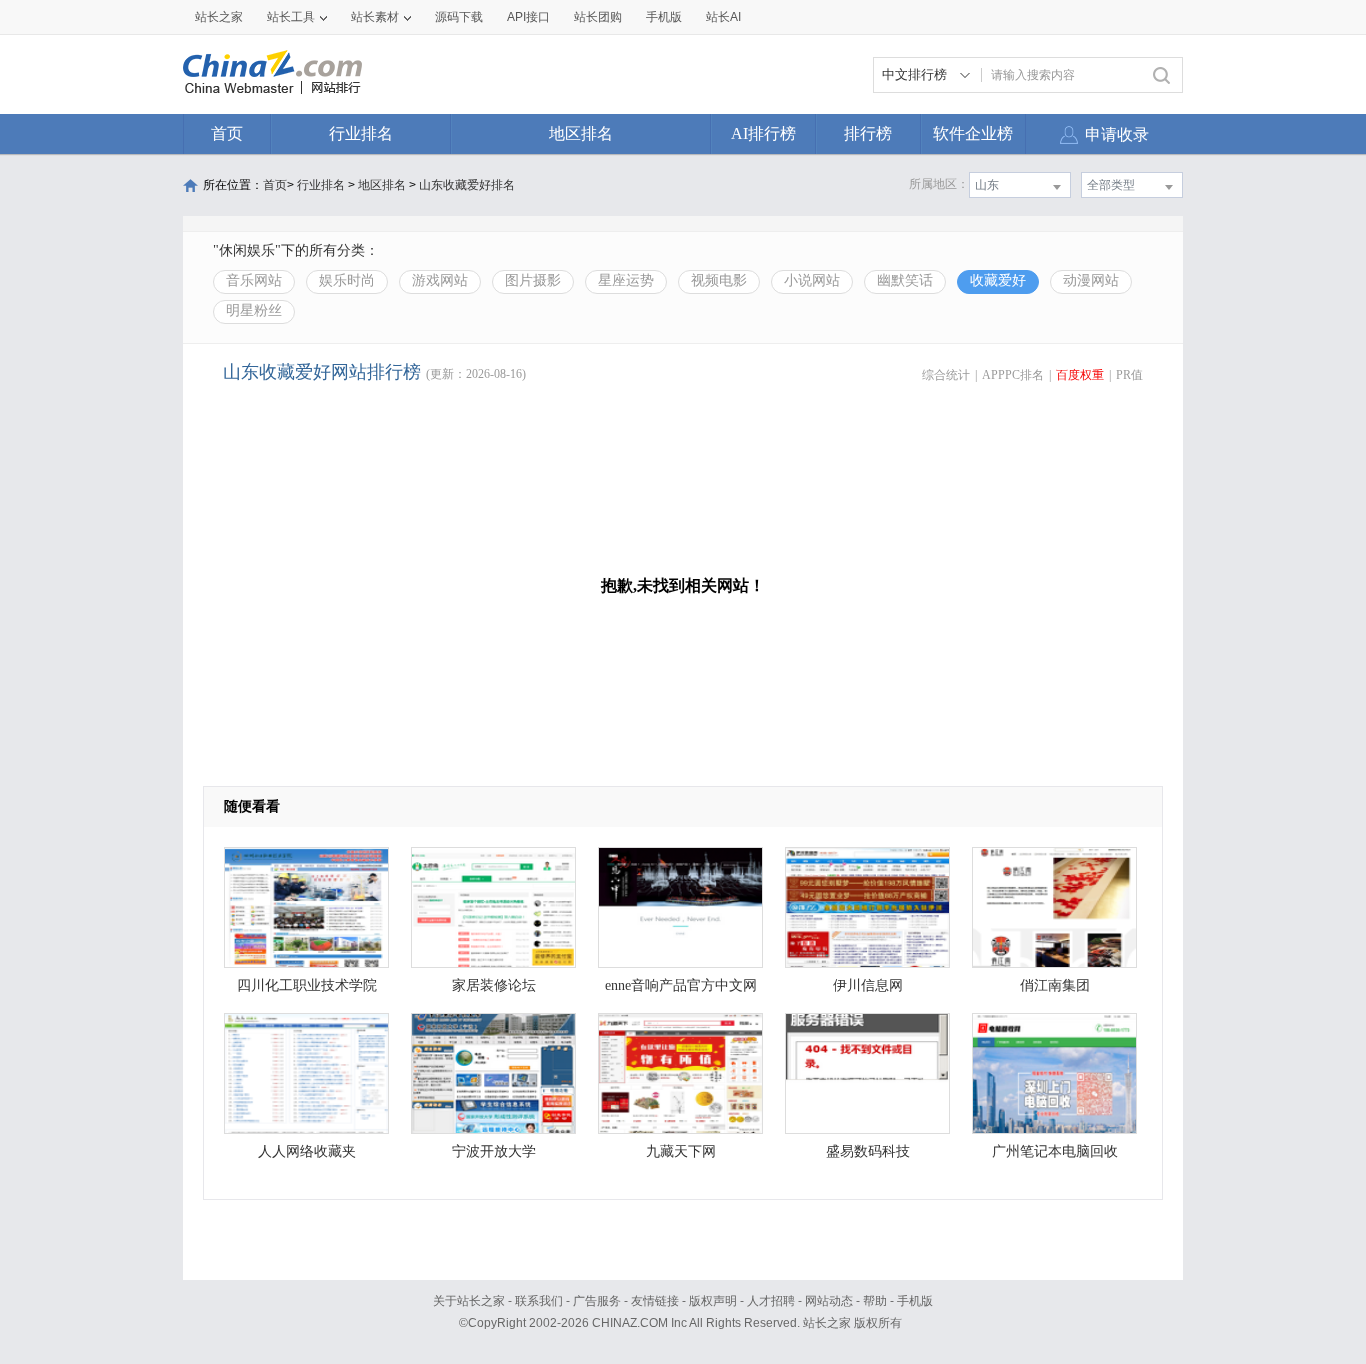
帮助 (875, 1301)
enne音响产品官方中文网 (681, 985)
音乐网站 (254, 280)
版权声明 (713, 1301)
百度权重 (1080, 375)
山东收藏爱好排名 (467, 185)
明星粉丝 (254, 310)
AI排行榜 (763, 133)
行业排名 (361, 133)
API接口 (528, 17)
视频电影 (719, 280)
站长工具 (291, 17)
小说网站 (812, 280)
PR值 (1129, 375)
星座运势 (626, 280)
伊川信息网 (868, 985)
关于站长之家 (469, 1301)
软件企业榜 (973, 133)
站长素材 (375, 17)
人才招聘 (771, 1301)
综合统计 (946, 375)
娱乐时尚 (347, 280)
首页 (227, 133)
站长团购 (598, 17)
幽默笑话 (905, 280)
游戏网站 (440, 280)
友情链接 (655, 1301)
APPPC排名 (1013, 375)
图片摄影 (533, 280)
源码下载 (459, 17)
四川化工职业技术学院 (307, 985)
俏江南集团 (1055, 985)
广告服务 (597, 1301)
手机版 (915, 1301)
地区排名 (581, 133)
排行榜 (868, 133)
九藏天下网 (681, 1151)
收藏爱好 (998, 280)
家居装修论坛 (494, 985)
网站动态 (829, 1301)
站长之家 (219, 17)
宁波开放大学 (494, 1151)
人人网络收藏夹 (307, 1151)
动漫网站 (1091, 280)
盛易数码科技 (868, 1151)
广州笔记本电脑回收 (1055, 1151)
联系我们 (539, 1301)
